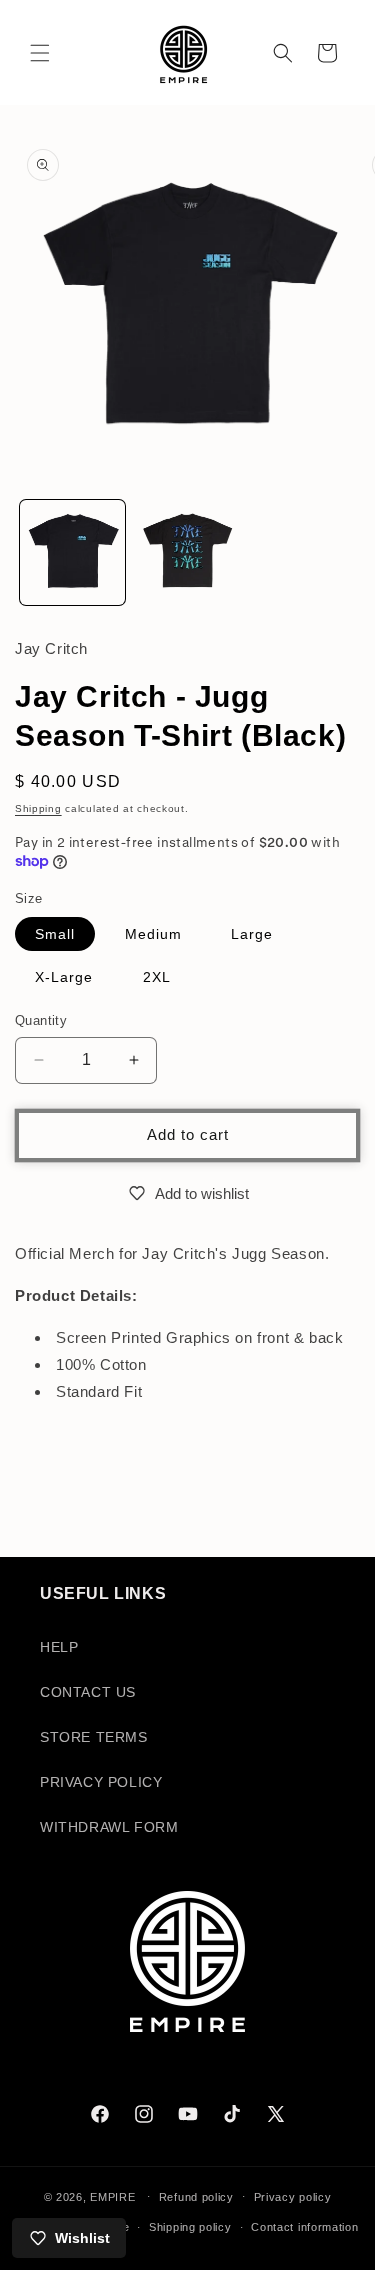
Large (252, 934)
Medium (153, 934)
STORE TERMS (94, 1737)
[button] (40, 53)
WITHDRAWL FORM (109, 1827)
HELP (59, 1647)
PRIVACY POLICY (101, 1782)
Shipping (38, 808)
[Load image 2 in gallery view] (187, 552)
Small (55, 934)
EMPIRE (114, 2196)
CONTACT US (88, 1692)
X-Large (64, 977)
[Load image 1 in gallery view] (72, 552)
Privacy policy (293, 2197)
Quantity (41, 1020)
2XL (157, 977)
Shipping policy (190, 2227)
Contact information (304, 2227)
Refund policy (196, 2197)
